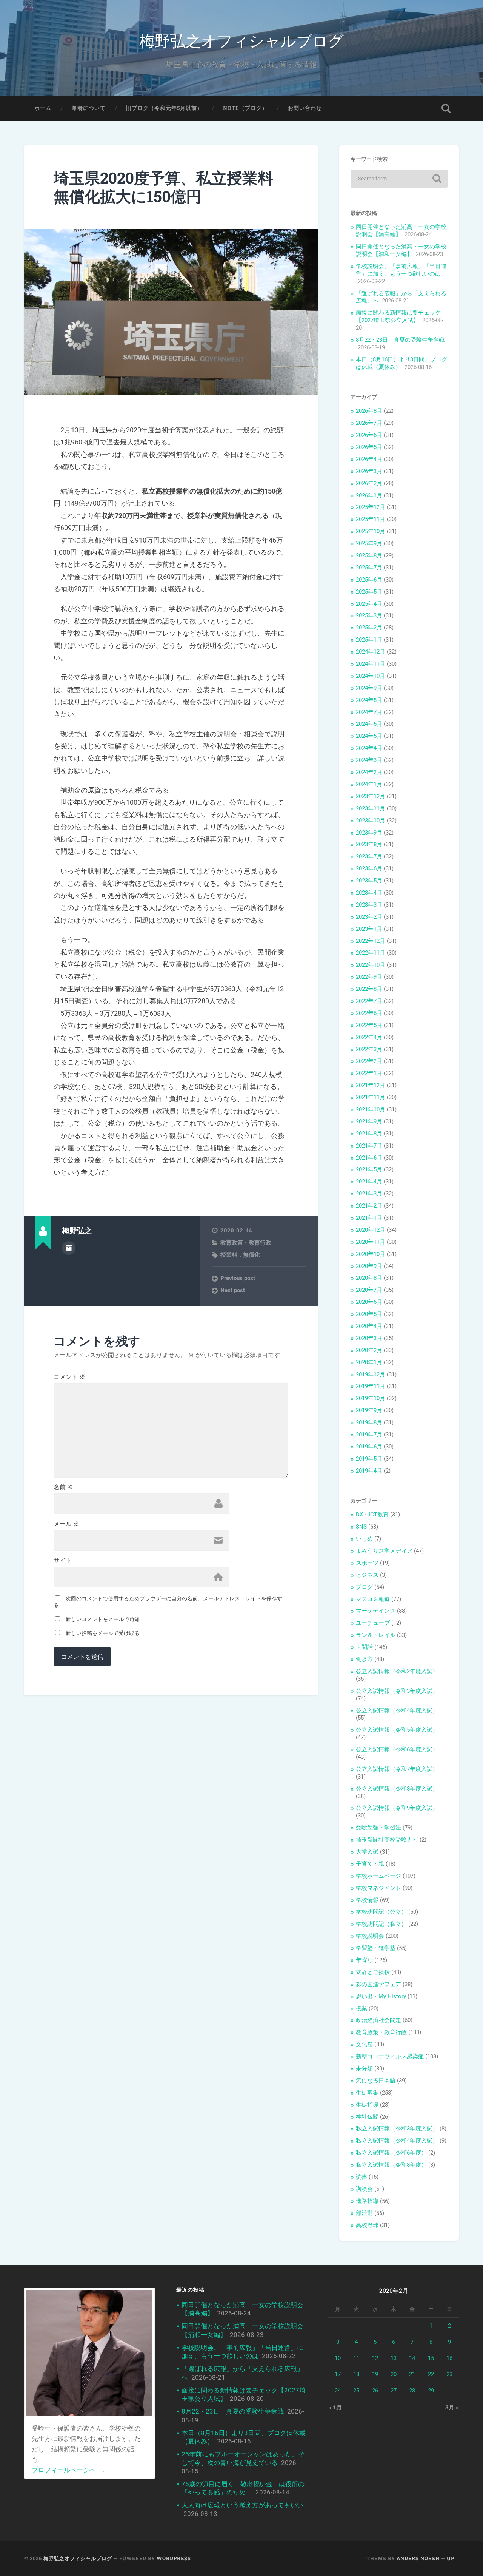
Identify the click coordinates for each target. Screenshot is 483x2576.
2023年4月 (369, 893)
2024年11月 (371, 664)
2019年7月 (369, 1435)
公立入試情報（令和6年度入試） (397, 1749)
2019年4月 (369, 1471)
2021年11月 (371, 1097)
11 (356, 2358)
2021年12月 (371, 1085)
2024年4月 (369, 748)
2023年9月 (369, 833)
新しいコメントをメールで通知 (103, 1619)
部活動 (364, 2213)
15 (431, 2358)
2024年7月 (369, 712)
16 (449, 2358)
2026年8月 (369, 411)
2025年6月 (369, 580)
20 (394, 2374)
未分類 (364, 2069)
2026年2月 (369, 483)
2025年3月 (369, 615)
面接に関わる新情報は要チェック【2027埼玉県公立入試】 (398, 316)
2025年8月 (369, 555)
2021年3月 (369, 1194)
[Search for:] (399, 179)
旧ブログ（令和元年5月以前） (164, 108)
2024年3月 (369, 760)
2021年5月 (369, 1169)
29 (431, 2391)
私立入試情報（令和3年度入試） (397, 2129)
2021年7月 (369, 1146)
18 (356, 2374)
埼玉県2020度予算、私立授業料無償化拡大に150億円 (163, 187)
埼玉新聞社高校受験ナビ (387, 1840)
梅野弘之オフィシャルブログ (241, 40)
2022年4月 (369, 1037)
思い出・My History (381, 1996)
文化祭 (364, 2044)
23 (449, 2374)
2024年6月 (369, 724)
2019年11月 (371, 1386)
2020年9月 (369, 1266)
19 (375, 2374)
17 (338, 2374)
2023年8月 (369, 844)
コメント (69, 1377)
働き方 (364, 1659)
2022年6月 (369, 1013)
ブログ (364, 1587)
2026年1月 (369, 495)
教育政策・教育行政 (246, 1243)
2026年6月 (369, 435)
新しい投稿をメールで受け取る (103, 1633)
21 (412, 2374)
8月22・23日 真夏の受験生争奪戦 (400, 340)
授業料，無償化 (240, 1255)
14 (412, 2358)
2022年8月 (369, 989)
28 (412, 2391)
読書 (361, 2177)
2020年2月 (369, 1350)
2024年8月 (369, 700)
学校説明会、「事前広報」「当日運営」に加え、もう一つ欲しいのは (401, 270)
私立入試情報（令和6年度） (391, 2153)
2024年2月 (369, 772)
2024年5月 (369, 736)
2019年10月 (371, 1398)
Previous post (238, 1278)
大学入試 (367, 1852)
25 (356, 2391)
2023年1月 (369, 929)
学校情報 (367, 1900)
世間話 (364, 1647)
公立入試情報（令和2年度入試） (397, 1671)
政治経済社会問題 (378, 2020)
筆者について (89, 108)
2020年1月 (369, 1362)
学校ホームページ (378, 1876)
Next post (233, 1290)
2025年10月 (371, 531)
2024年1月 (369, 784)
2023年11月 (371, 808)
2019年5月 (369, 1459)
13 (394, 2358)
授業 (361, 2008)
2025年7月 (369, 568)
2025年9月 (369, 543)
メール (66, 1524)
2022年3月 (369, 1049)
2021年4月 (369, 1182)
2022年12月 (371, 941)
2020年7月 (369, 1290)
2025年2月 (369, 628)
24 (338, 2391)
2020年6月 (369, 1302)
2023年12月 (371, 796)
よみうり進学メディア (384, 1551)
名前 (63, 1487)
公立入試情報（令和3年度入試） (397, 1691)
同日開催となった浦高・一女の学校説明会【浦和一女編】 (401, 250)
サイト (63, 1561)
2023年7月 (369, 856)
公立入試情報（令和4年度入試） (397, 1711)
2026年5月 (369, 447)
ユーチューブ (373, 1623)
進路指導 (367, 2201)
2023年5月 (369, 881)
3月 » (452, 2408)
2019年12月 (371, 1374)
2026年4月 (369, 459)
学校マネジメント (378, 1888)
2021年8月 (369, 1134)
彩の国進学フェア (378, 1984)
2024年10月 (371, 676)
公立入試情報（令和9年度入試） (397, 1808)
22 (431, 2374)
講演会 (364, 2189)
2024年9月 (369, 688)
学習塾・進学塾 (376, 1948)
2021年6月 (369, 1158)
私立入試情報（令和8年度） (391, 2165)
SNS (361, 1527)
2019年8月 (369, 1422)
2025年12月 (371, 507)
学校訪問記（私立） (381, 1924)
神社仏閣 (367, 2117)
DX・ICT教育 (372, 1515)
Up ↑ (453, 2558)
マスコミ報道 (373, 1599)
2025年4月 (369, 604)
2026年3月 (369, 471)
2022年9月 (369, 977)
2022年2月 (369, 1061)
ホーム (43, 108)
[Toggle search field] (446, 108)
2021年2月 (369, 1206)
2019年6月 (369, 1447)
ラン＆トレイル (376, 1635)
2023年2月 (369, 917)
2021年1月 (369, 1218)
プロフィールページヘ (68, 2470)
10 (338, 2358)
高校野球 (367, 2225)
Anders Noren (418, 2558)
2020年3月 (369, 1338)
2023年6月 (369, 868)
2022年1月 (369, 1073)
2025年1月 (369, 640)
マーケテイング (376, 1611)
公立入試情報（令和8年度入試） (397, 1789)
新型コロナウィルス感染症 (390, 2056)
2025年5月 (369, 592)
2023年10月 (371, 821)
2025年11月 (371, 519)
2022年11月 (371, 953)
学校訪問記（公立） (381, 1912)
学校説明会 (370, 1936)
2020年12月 (371, 1230)
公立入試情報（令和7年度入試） (397, 1769)
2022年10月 (371, 965)
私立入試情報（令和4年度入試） (397, 2141)
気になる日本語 (376, 2081)
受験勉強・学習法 (378, 1828)
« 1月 (335, 2408)
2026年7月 (369, 423)
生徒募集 (367, 2093)
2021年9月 (369, 1121)
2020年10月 (371, 1254)
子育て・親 (370, 1864)
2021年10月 (371, 1109)
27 (394, 2391)
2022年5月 (369, 1025)
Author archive (69, 1248)
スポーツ (367, 1563)
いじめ (364, 1539)
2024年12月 (371, 652)
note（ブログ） (245, 108)
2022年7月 (369, 1001)
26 (375, 2391)
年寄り (364, 1960)
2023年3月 (369, 905)
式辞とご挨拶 (373, 1972)
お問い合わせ (305, 108)
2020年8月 (369, 1278)
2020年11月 (371, 1242)
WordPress (174, 2558)
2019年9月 (369, 1410)
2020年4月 (369, 1326)
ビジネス (367, 1575)
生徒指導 (367, 2105)
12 (375, 2358)
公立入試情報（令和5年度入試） (397, 1730)
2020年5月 (369, 1314)
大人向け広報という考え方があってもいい (242, 2505)
